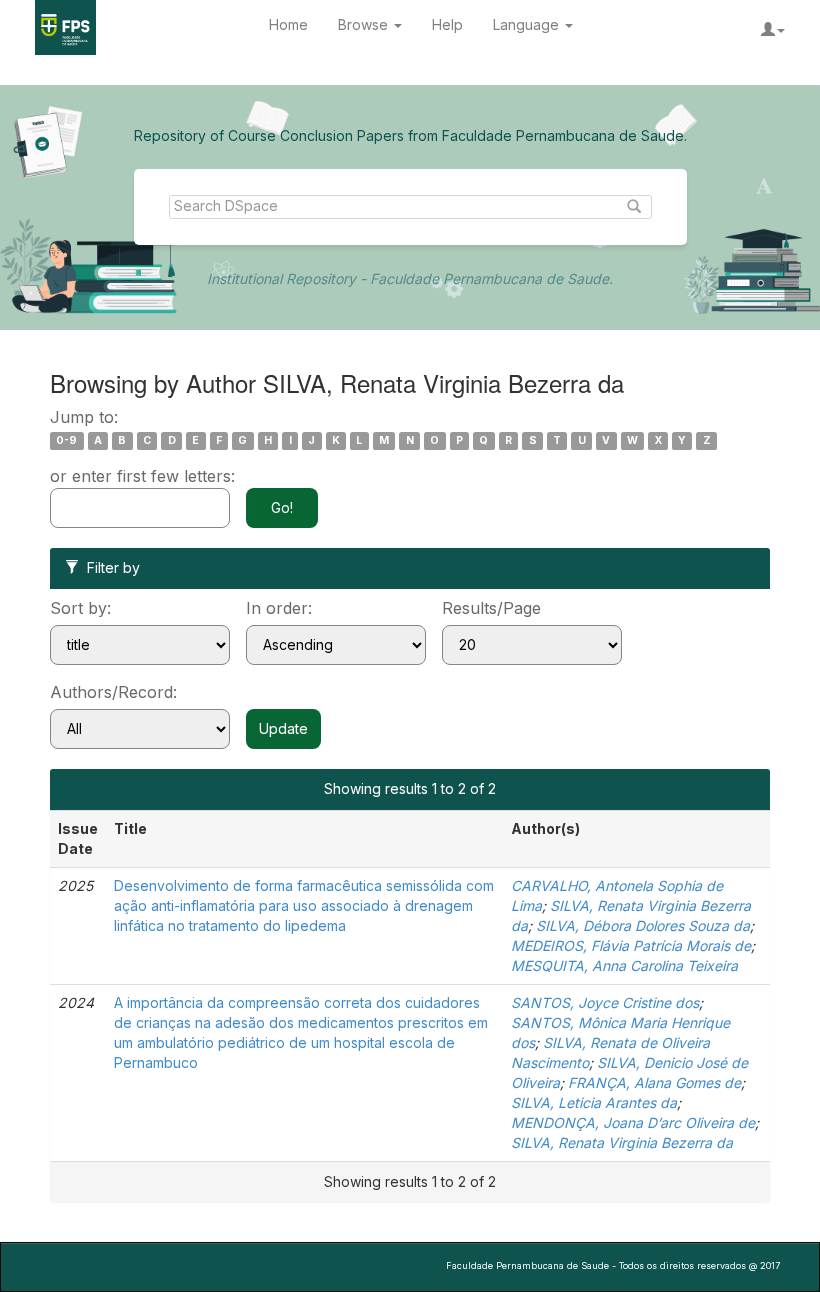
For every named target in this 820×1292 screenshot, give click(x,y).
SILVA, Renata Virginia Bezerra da (622, 1142)
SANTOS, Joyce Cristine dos (605, 1002)
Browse (365, 24)
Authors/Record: (113, 692)
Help (447, 24)
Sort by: (80, 608)
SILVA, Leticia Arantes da (594, 1102)
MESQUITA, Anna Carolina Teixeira (624, 965)
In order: (279, 608)
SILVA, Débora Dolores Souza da (643, 925)
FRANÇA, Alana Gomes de (654, 1082)
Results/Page (491, 608)
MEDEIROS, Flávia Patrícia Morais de (631, 945)
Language (528, 24)
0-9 (66, 440)
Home (288, 24)
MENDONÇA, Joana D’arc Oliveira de (633, 1122)
